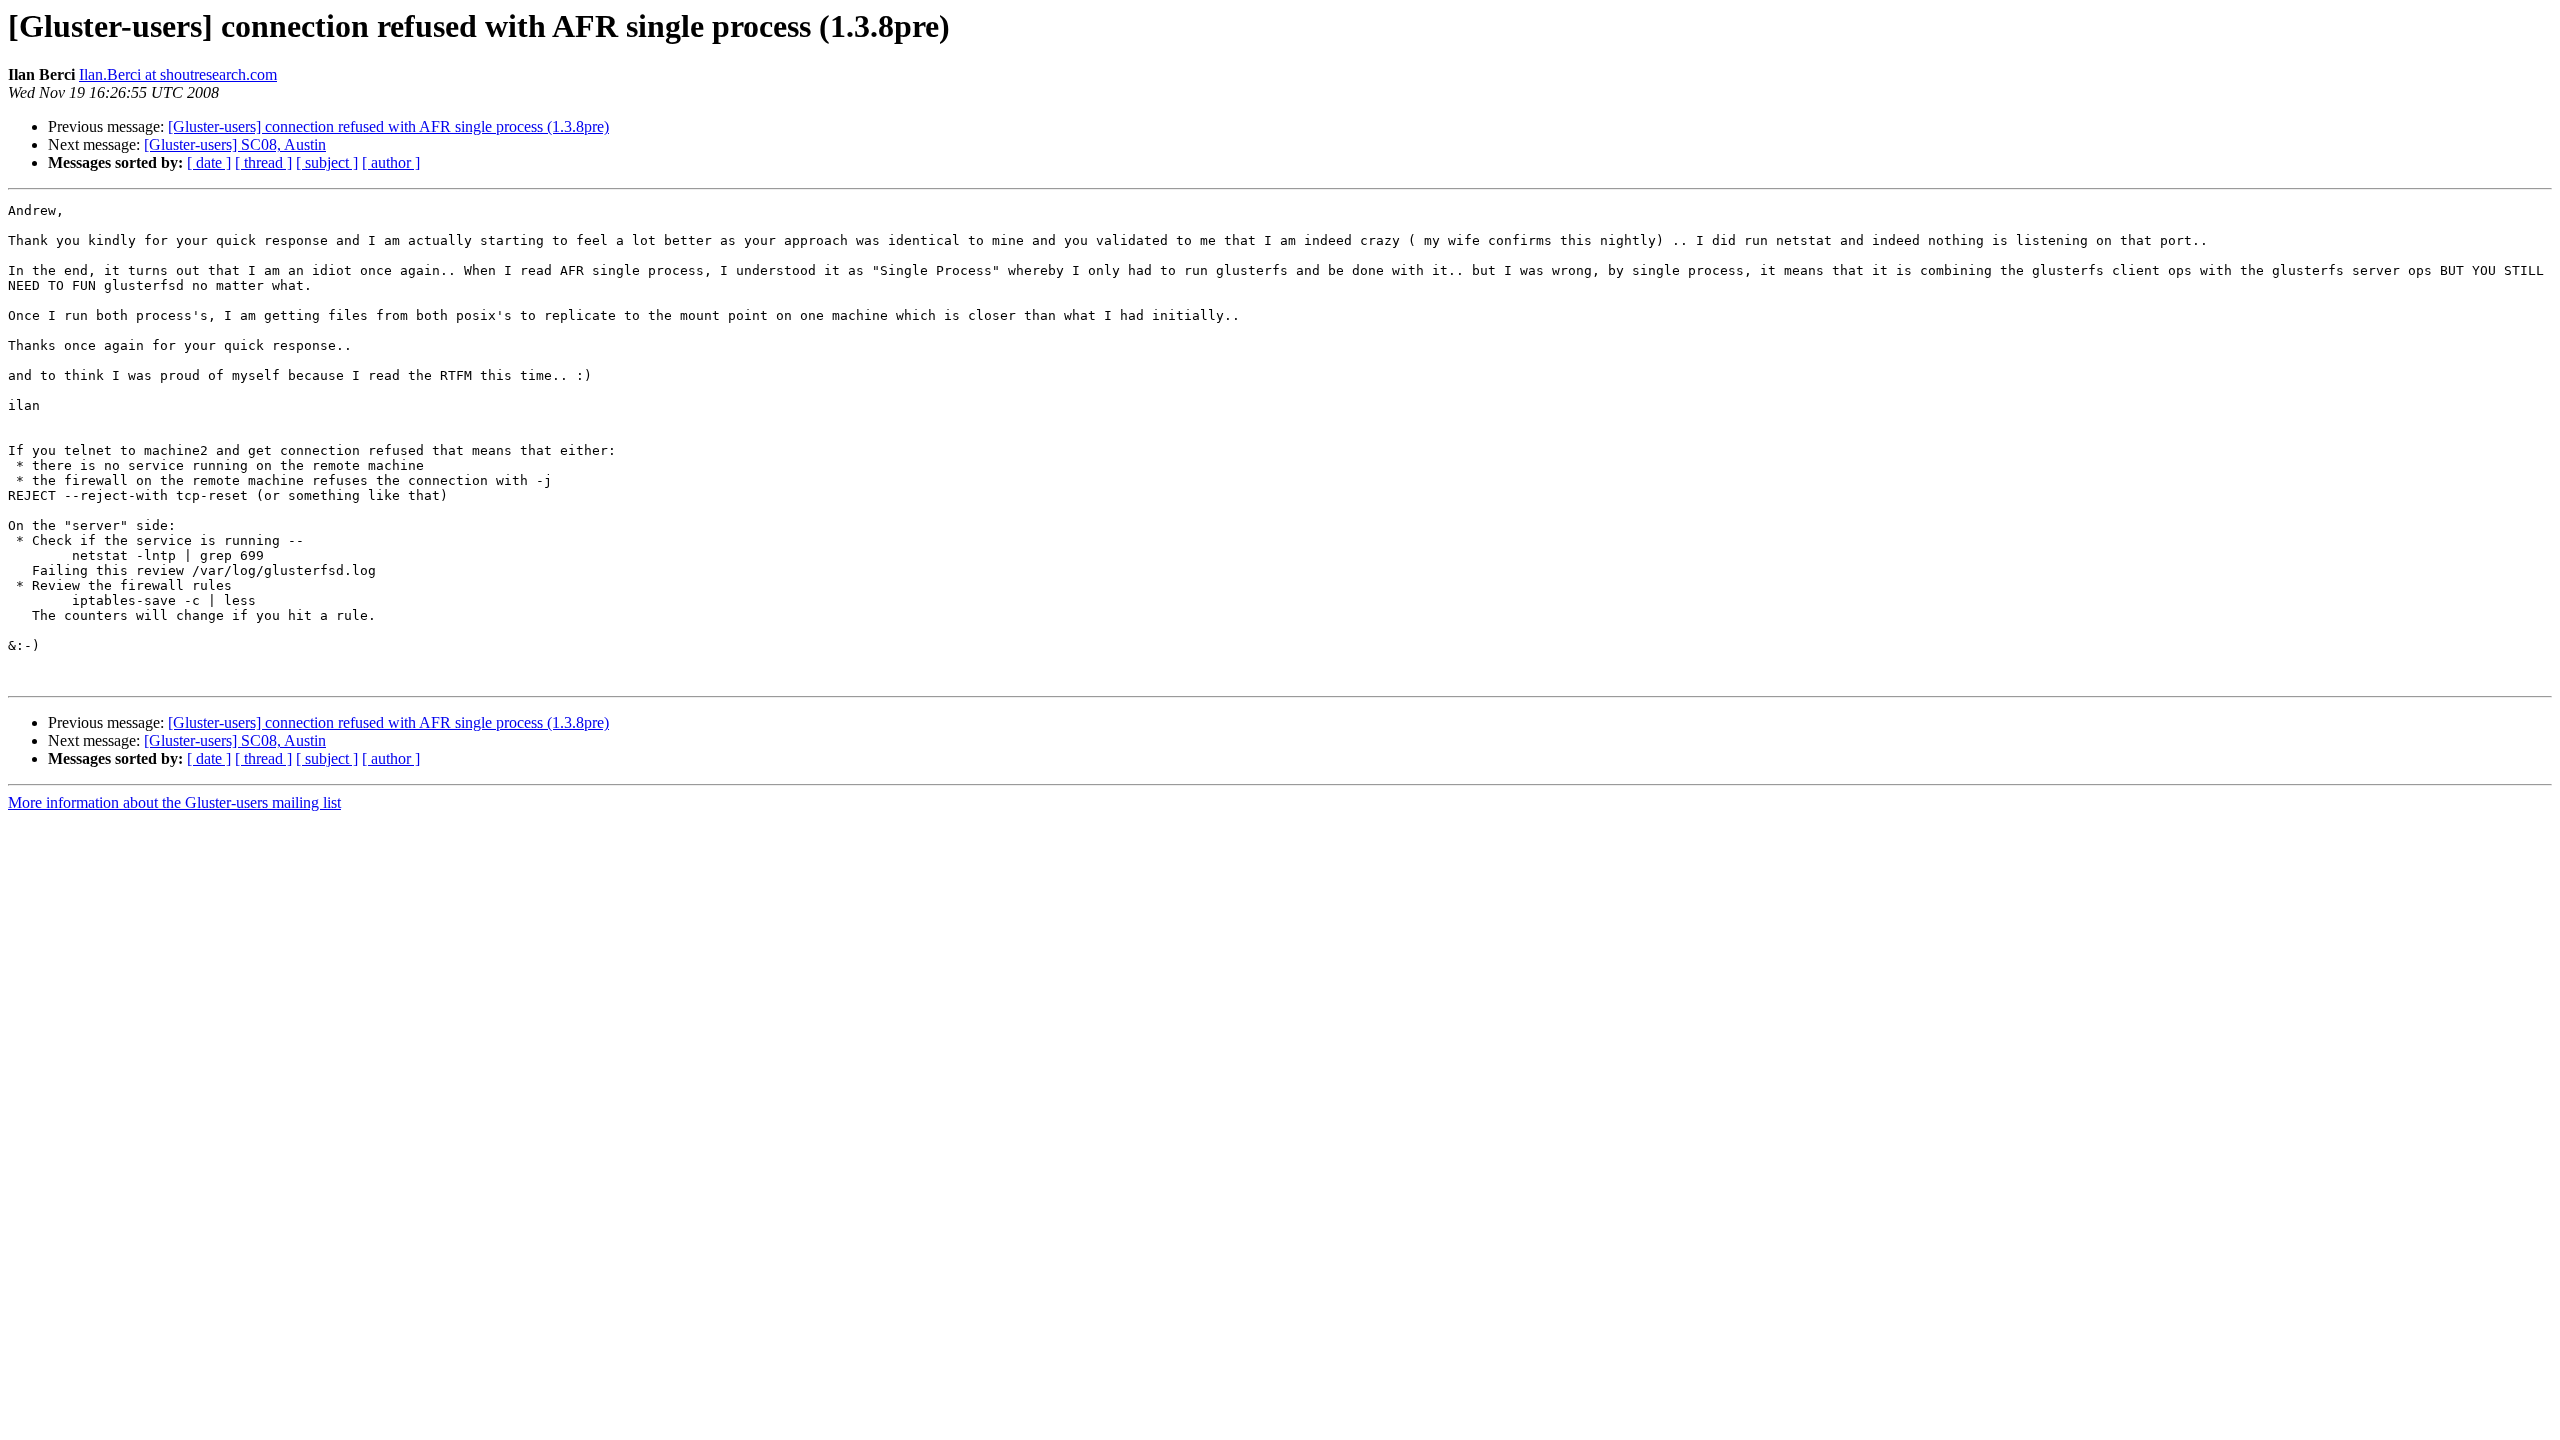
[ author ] (391, 162)
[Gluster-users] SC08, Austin (235, 144)
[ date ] (209, 162)
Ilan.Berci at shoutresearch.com (178, 74)
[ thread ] (263, 162)
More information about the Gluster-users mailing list (174, 802)
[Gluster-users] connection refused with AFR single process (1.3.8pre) (388, 126)
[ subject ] (327, 162)
